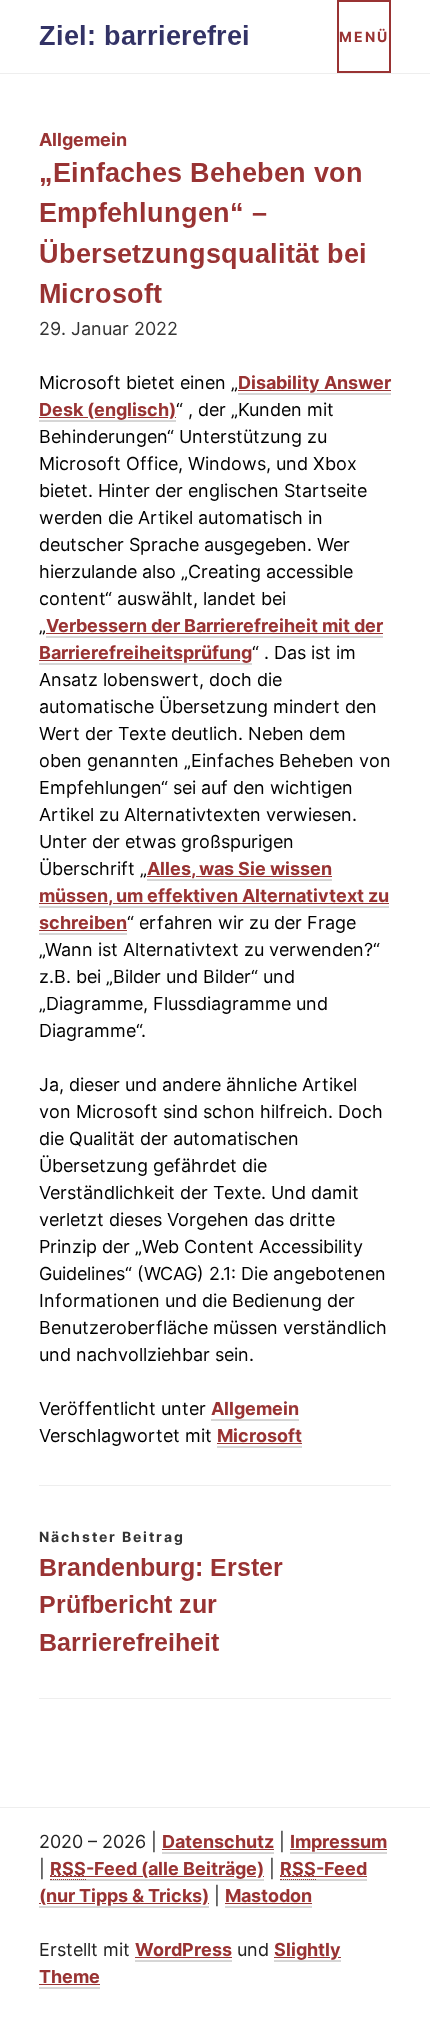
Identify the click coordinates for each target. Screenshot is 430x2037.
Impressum (338, 1841)
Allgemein (255, 1408)
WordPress (183, 1949)
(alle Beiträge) (157, 1868)
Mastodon (268, 1895)
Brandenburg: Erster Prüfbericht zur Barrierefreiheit (161, 1605)
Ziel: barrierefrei (144, 36)
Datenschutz (218, 1841)
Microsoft (259, 1435)
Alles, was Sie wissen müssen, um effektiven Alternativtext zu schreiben (214, 895)
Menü (364, 36)
